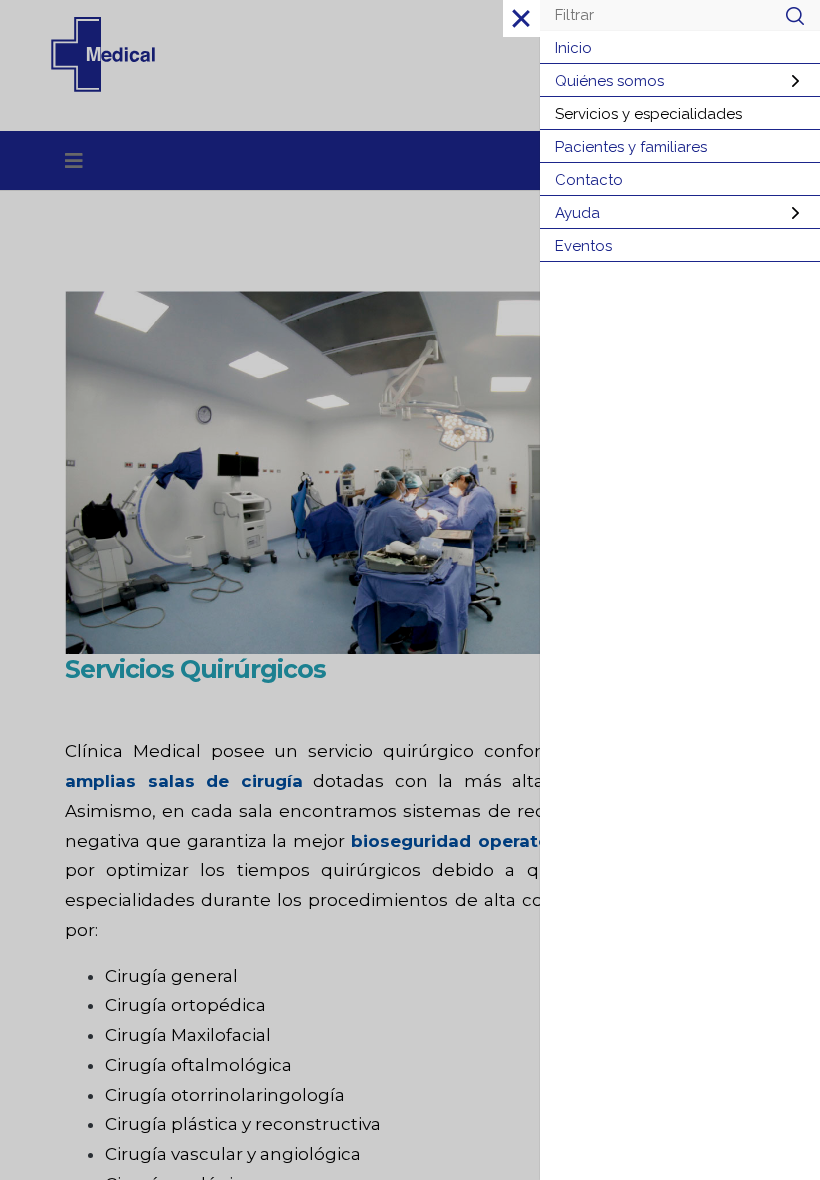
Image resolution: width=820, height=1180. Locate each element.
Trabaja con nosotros (194, 172)
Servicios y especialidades (648, 114)
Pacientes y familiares (631, 147)
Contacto (589, 180)
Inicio (573, 48)
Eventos (583, 246)
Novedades (366, 172)
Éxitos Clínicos (513, 172)
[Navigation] (74, 161)
